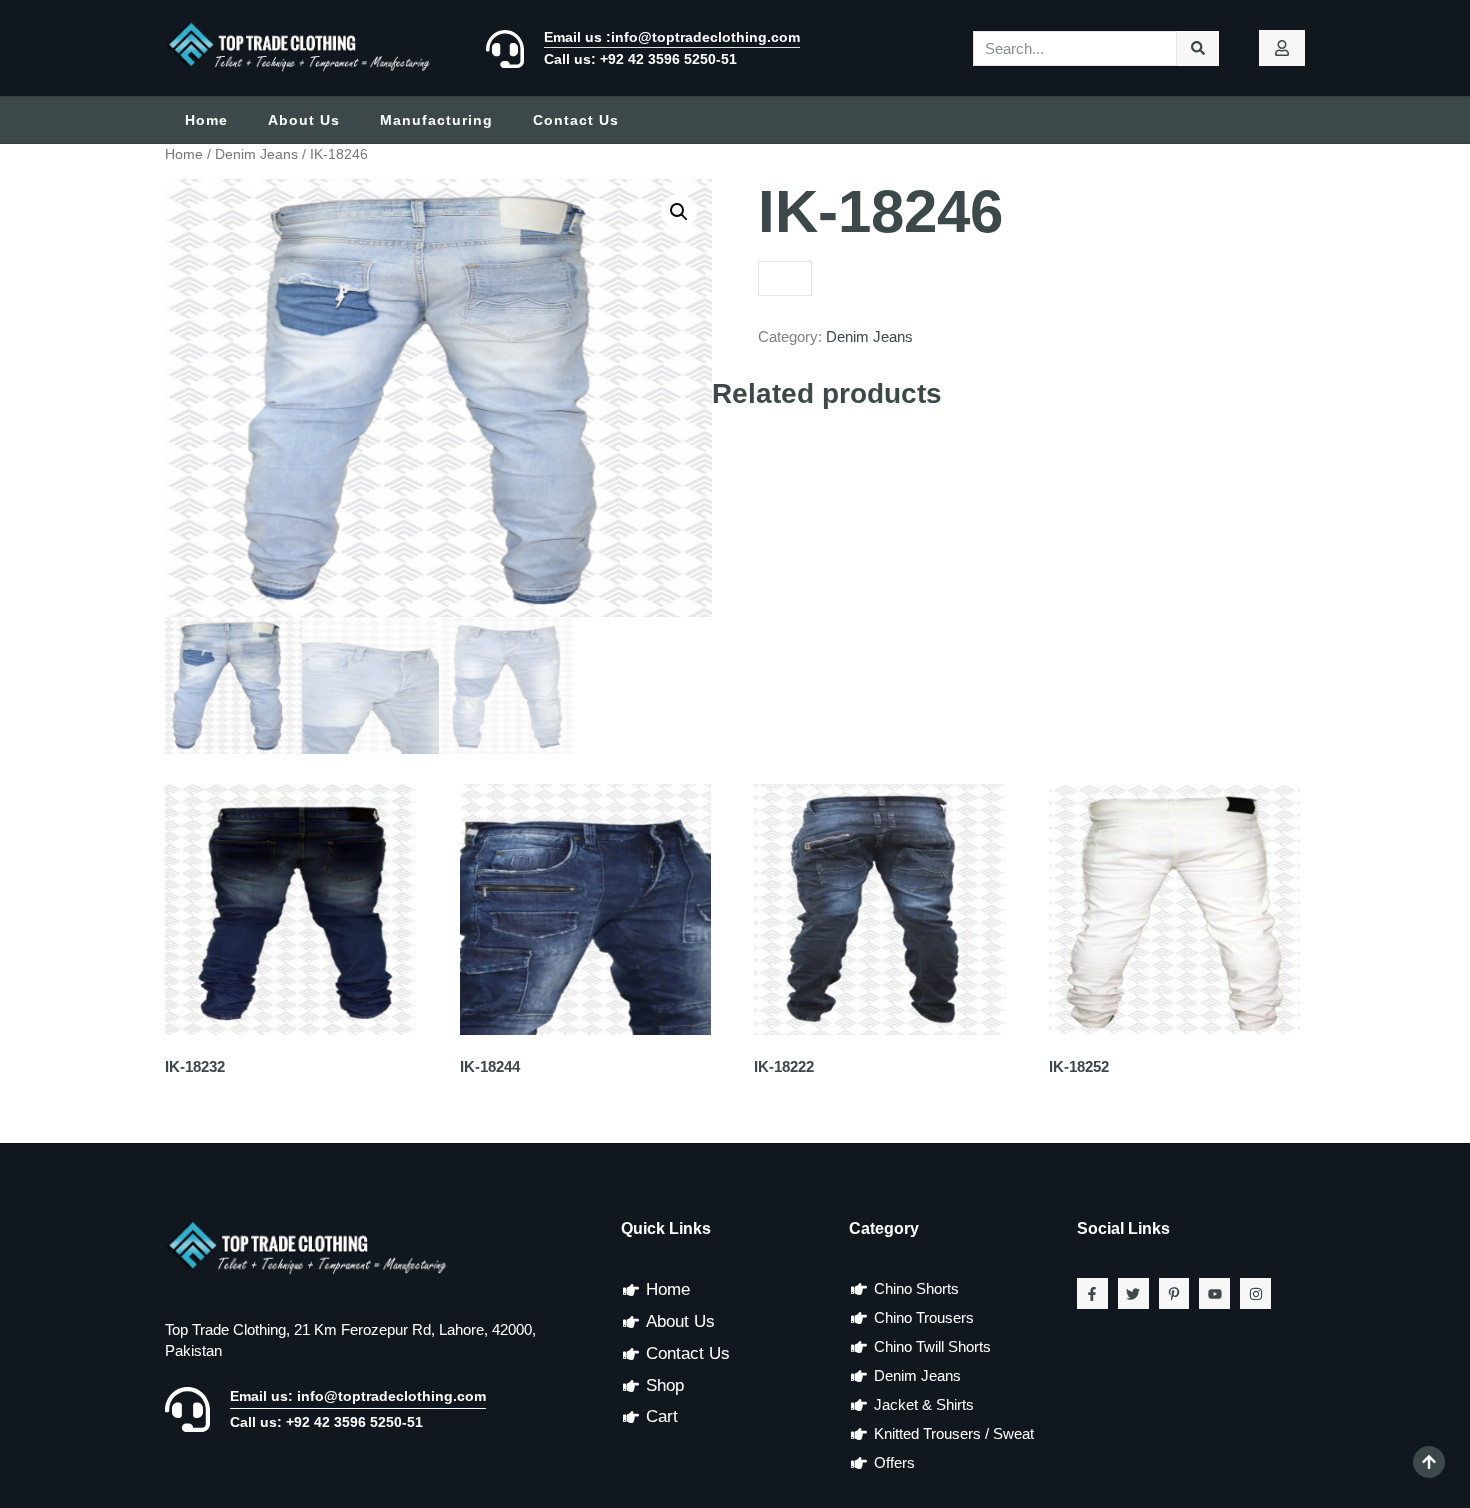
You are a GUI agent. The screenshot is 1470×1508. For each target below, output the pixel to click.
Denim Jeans (256, 154)
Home (206, 120)
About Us (304, 120)
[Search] (1198, 48)
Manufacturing (436, 120)
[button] (679, 212)
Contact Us (576, 120)
